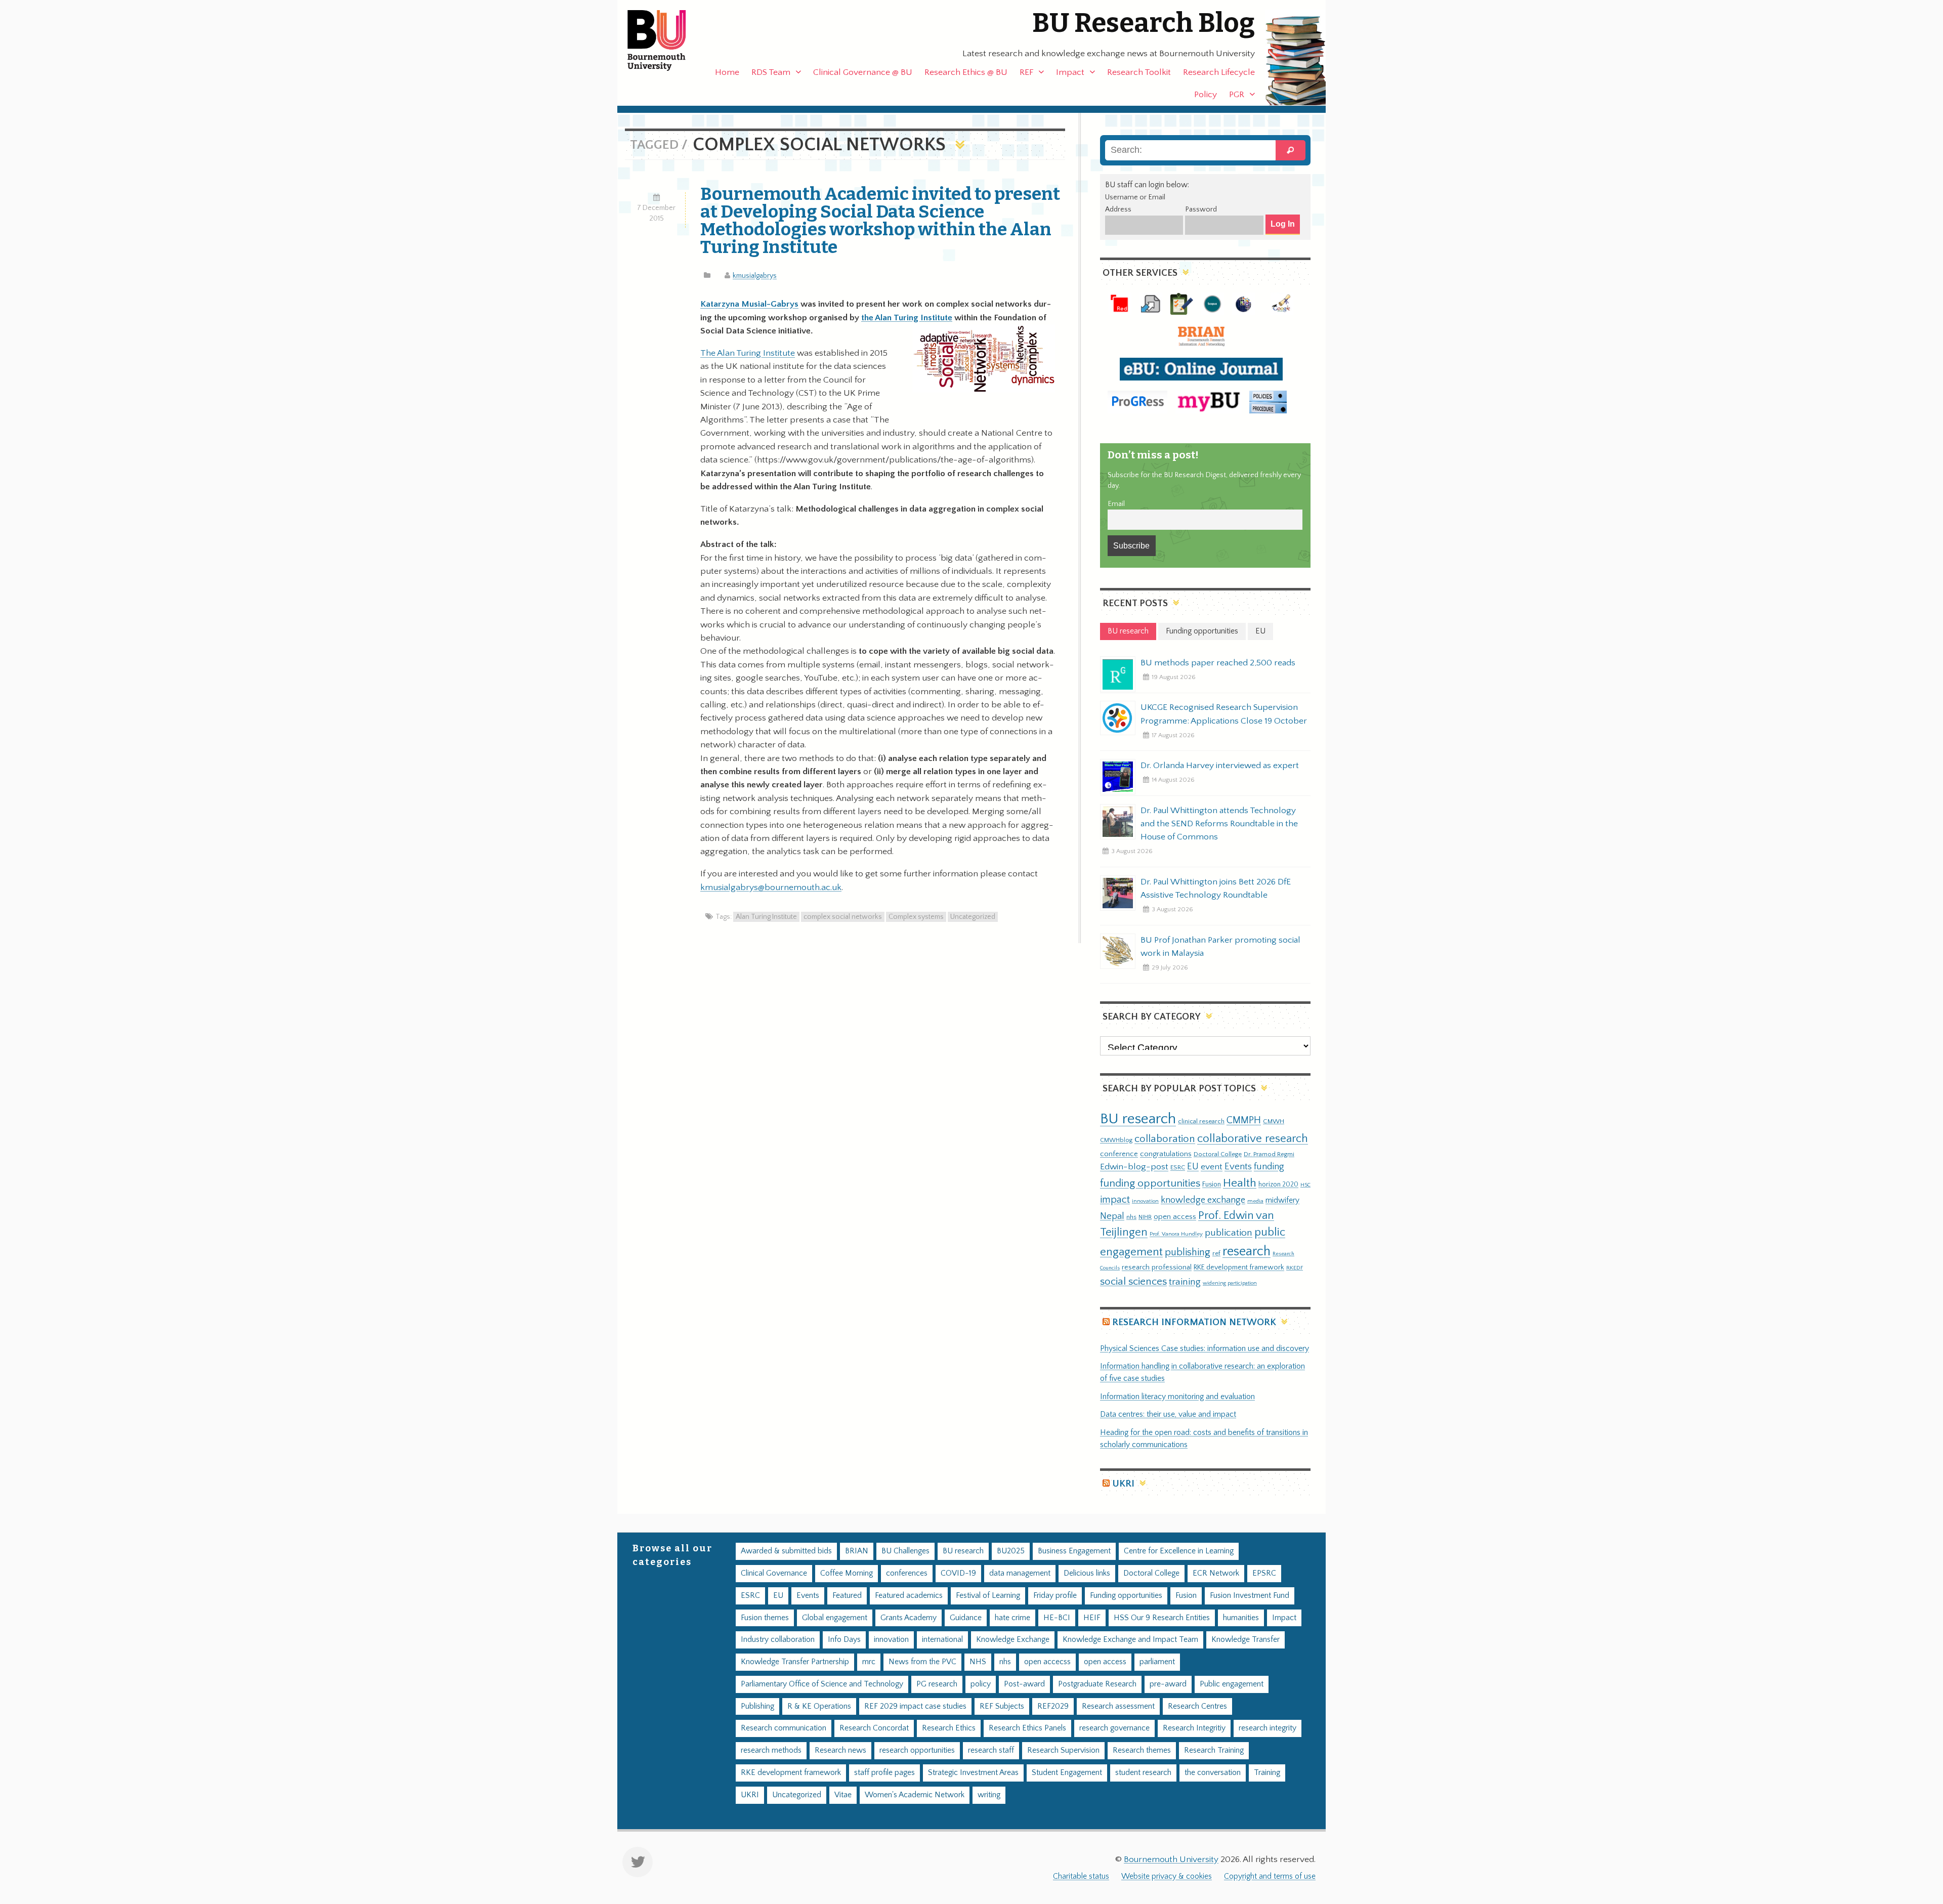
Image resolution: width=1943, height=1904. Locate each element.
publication (1229, 1233)
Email (1116, 504)
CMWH (1274, 1121)
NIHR (1145, 1217)
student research (1143, 1773)
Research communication (784, 1728)
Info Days (844, 1640)
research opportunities (917, 1750)
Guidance (966, 1618)
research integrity (1268, 1728)
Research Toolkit (1139, 72)
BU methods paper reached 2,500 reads (1218, 663)
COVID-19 (958, 1573)
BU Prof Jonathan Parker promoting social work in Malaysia (1220, 947)
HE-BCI (1057, 1618)
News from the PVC (922, 1662)
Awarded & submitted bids (786, 1551)
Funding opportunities (1126, 1596)
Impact (1070, 72)
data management (1020, 1573)
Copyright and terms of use (1270, 1876)
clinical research (1201, 1121)
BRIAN (857, 1551)
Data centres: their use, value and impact (1168, 1414)
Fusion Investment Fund (1250, 1596)
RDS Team (771, 72)
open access (1175, 1217)
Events (1238, 1167)
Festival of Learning (988, 1596)
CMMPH (1244, 1120)
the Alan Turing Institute (907, 318)
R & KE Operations (819, 1706)
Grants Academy (909, 1618)
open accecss (1047, 1662)
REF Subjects (1002, 1706)
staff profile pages (884, 1773)
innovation (1145, 1201)
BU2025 (1011, 1551)
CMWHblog (1116, 1140)
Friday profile (1055, 1596)
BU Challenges (905, 1551)
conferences (907, 1573)
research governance (1114, 1728)
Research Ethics (949, 1728)
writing (989, 1795)
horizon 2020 (1278, 1184)
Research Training (1214, 1750)
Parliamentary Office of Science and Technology (822, 1684)
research (1247, 1252)
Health (1240, 1183)
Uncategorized (973, 917)
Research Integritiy (1194, 1728)
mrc (869, 1662)
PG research (937, 1684)
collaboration (1165, 1139)
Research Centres (1197, 1706)
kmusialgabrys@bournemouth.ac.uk (771, 887)
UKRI (1123, 1484)
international (942, 1640)
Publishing (757, 1706)
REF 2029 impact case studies (915, 1706)
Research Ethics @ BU (966, 72)
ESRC (1178, 1167)
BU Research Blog (1144, 23)
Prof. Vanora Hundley (1176, 1234)
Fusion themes (765, 1618)
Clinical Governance (774, 1573)
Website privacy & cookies (1167, 1876)
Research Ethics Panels (1027, 1728)
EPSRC (1264, 1573)
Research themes (1142, 1750)
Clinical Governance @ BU (863, 72)
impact (1115, 1200)
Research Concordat (874, 1728)
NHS (978, 1662)
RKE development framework (1239, 1267)
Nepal (1112, 1216)
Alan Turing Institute (766, 917)
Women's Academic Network (915, 1795)
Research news (840, 1750)
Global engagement (835, 1618)
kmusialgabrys (755, 276)
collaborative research (1253, 1139)
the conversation (1213, 1773)
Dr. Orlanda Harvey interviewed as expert (1220, 766)
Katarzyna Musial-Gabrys (749, 304)
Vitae (843, 1795)
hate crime (1012, 1618)
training (1185, 1282)
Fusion (1212, 1184)
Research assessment (1118, 1706)
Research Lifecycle (1219, 72)
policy (981, 1684)
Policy (1206, 95)
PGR (1237, 95)
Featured (847, 1596)
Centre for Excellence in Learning (1179, 1551)
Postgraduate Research (1097, 1684)
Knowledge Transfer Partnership (795, 1662)
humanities (1241, 1618)
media (1255, 1201)
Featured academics (909, 1596)
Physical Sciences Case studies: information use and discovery (1205, 1349)
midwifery (1282, 1200)
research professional (1157, 1267)
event (1212, 1167)
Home (727, 72)
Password (1201, 209)
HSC (1305, 1185)
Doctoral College (1218, 1154)
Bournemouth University (665, 40)
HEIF (1092, 1618)
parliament (1157, 1662)
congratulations (1166, 1154)
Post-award (1024, 1684)
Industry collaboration (778, 1640)
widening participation (1230, 1283)
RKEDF (1295, 1268)
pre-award (1168, 1684)
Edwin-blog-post (1134, 1167)
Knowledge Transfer (1245, 1640)
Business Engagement (1074, 1551)
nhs (1131, 1217)
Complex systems (916, 917)
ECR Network (1216, 1573)
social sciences (1133, 1281)
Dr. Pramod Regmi (1269, 1154)
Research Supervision (1063, 1750)
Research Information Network (1194, 1322)
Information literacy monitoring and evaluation (1177, 1397)
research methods (771, 1750)
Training (1267, 1773)
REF (1026, 72)
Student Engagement (1067, 1773)
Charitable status (1081, 1876)
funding (1269, 1167)
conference (1119, 1154)
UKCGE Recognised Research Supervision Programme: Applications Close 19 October (1224, 714)
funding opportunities (1150, 1183)
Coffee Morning (847, 1573)
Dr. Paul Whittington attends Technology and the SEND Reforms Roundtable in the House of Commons (1219, 824)
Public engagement (1232, 1684)
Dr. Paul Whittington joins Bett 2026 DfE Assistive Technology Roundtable (1216, 888)
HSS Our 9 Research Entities (1162, 1618)
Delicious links (1087, 1573)
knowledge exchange (1203, 1200)
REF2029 (1053, 1706)
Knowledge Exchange (1013, 1640)
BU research (1138, 1119)
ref (1216, 1253)
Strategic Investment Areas (973, 1773)
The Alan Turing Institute (748, 353)
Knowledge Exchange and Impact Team (1130, 1640)
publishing (1188, 1252)
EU (1193, 1167)
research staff (991, 1750)
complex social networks (843, 917)
